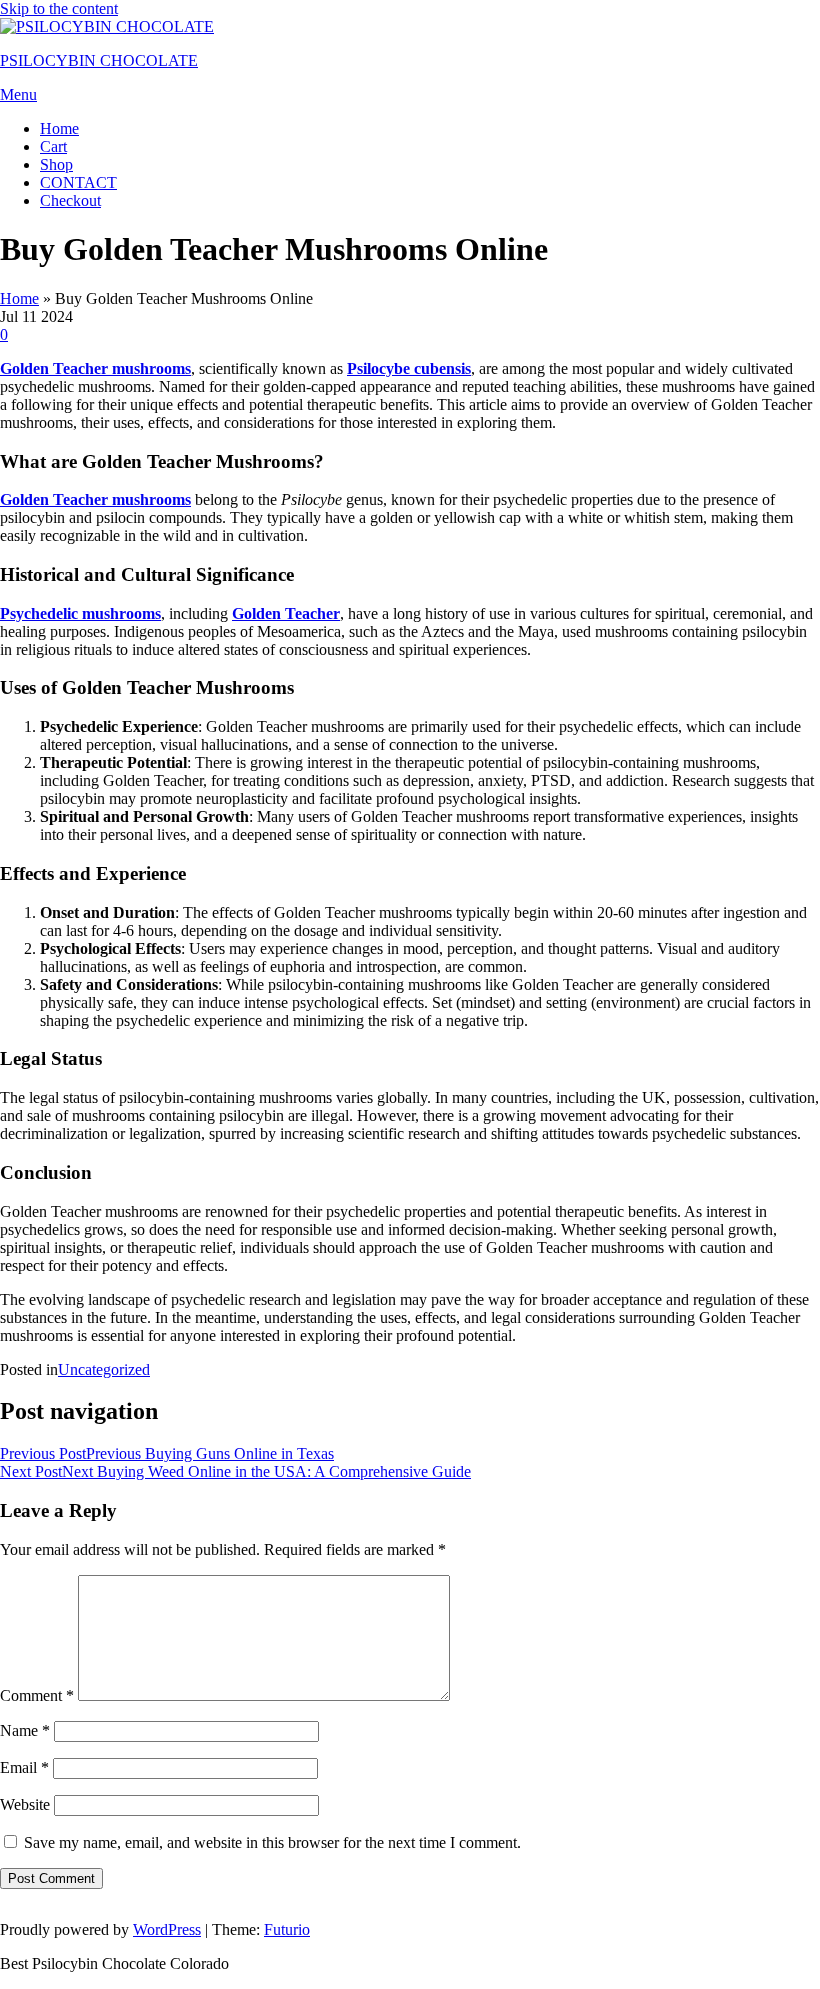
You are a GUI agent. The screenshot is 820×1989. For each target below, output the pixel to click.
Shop (56, 164)
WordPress (167, 1929)
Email (24, 1767)
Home (59, 128)
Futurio (287, 1929)
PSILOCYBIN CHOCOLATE (99, 60)
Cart (53, 146)
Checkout (70, 200)
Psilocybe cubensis (409, 368)
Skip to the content (59, 8)
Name (25, 1730)
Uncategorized (104, 1369)
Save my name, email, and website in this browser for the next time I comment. (272, 1842)
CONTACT (78, 182)
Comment (37, 1695)
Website (25, 1804)
